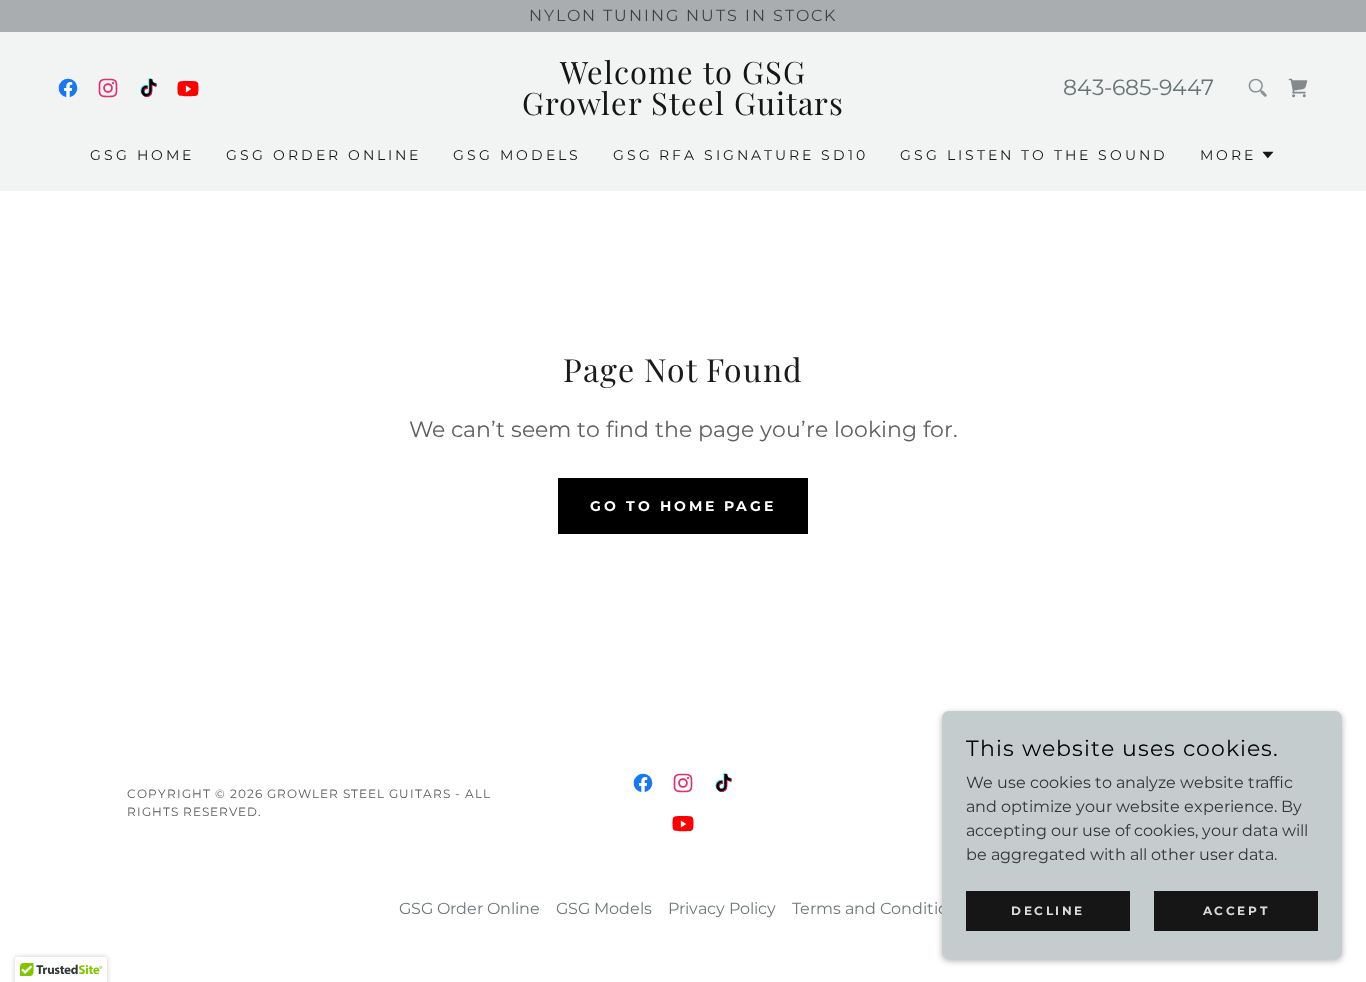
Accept (1236, 910)
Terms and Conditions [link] (879, 908)
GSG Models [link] (517, 155)
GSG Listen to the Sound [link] (1034, 155)
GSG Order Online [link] (323, 155)
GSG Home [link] (142, 155)
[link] (68, 88)
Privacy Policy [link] (722, 908)
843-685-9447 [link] (1138, 87)
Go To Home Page (683, 506)
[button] (1238, 155)
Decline (1048, 910)
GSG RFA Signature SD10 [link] (741, 155)
